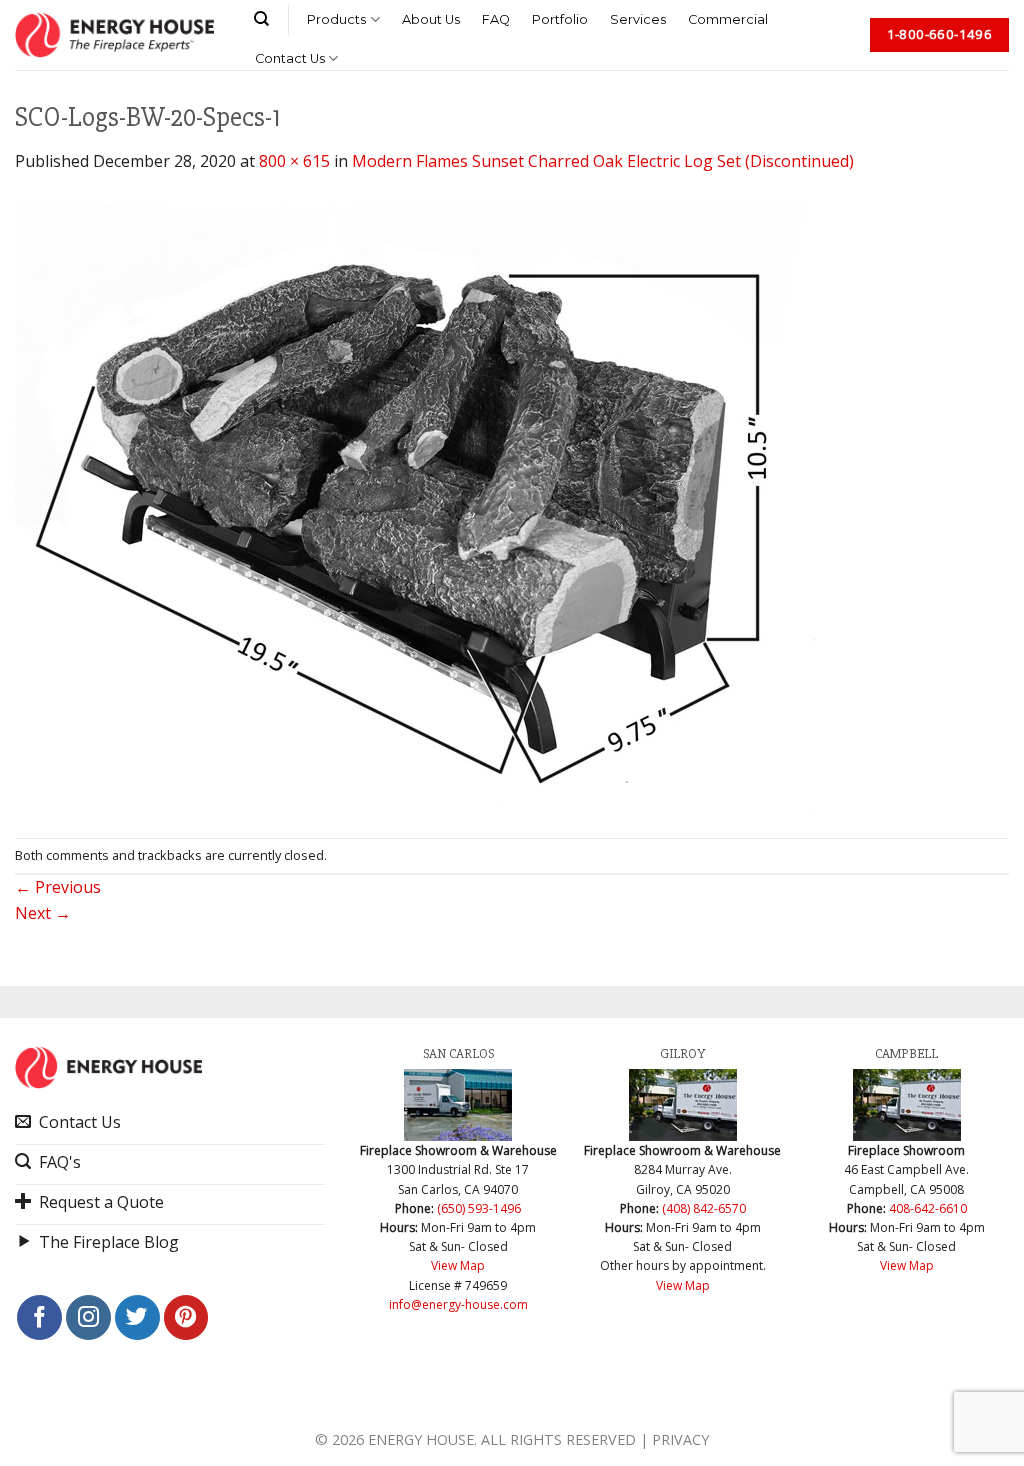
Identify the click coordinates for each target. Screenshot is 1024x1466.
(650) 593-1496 (479, 1208)
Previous (58, 887)
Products (336, 19)
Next (43, 913)
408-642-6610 (928, 1208)
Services (638, 19)
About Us (431, 19)
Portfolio (560, 19)
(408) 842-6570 (704, 1208)
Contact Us (290, 58)
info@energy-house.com (458, 1304)
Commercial (728, 19)
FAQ (496, 19)
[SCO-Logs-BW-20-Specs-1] (415, 504)
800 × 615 (294, 161)
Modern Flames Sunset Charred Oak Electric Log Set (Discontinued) (603, 161)
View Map (458, 1265)
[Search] (261, 19)
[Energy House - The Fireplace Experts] (114, 35)
